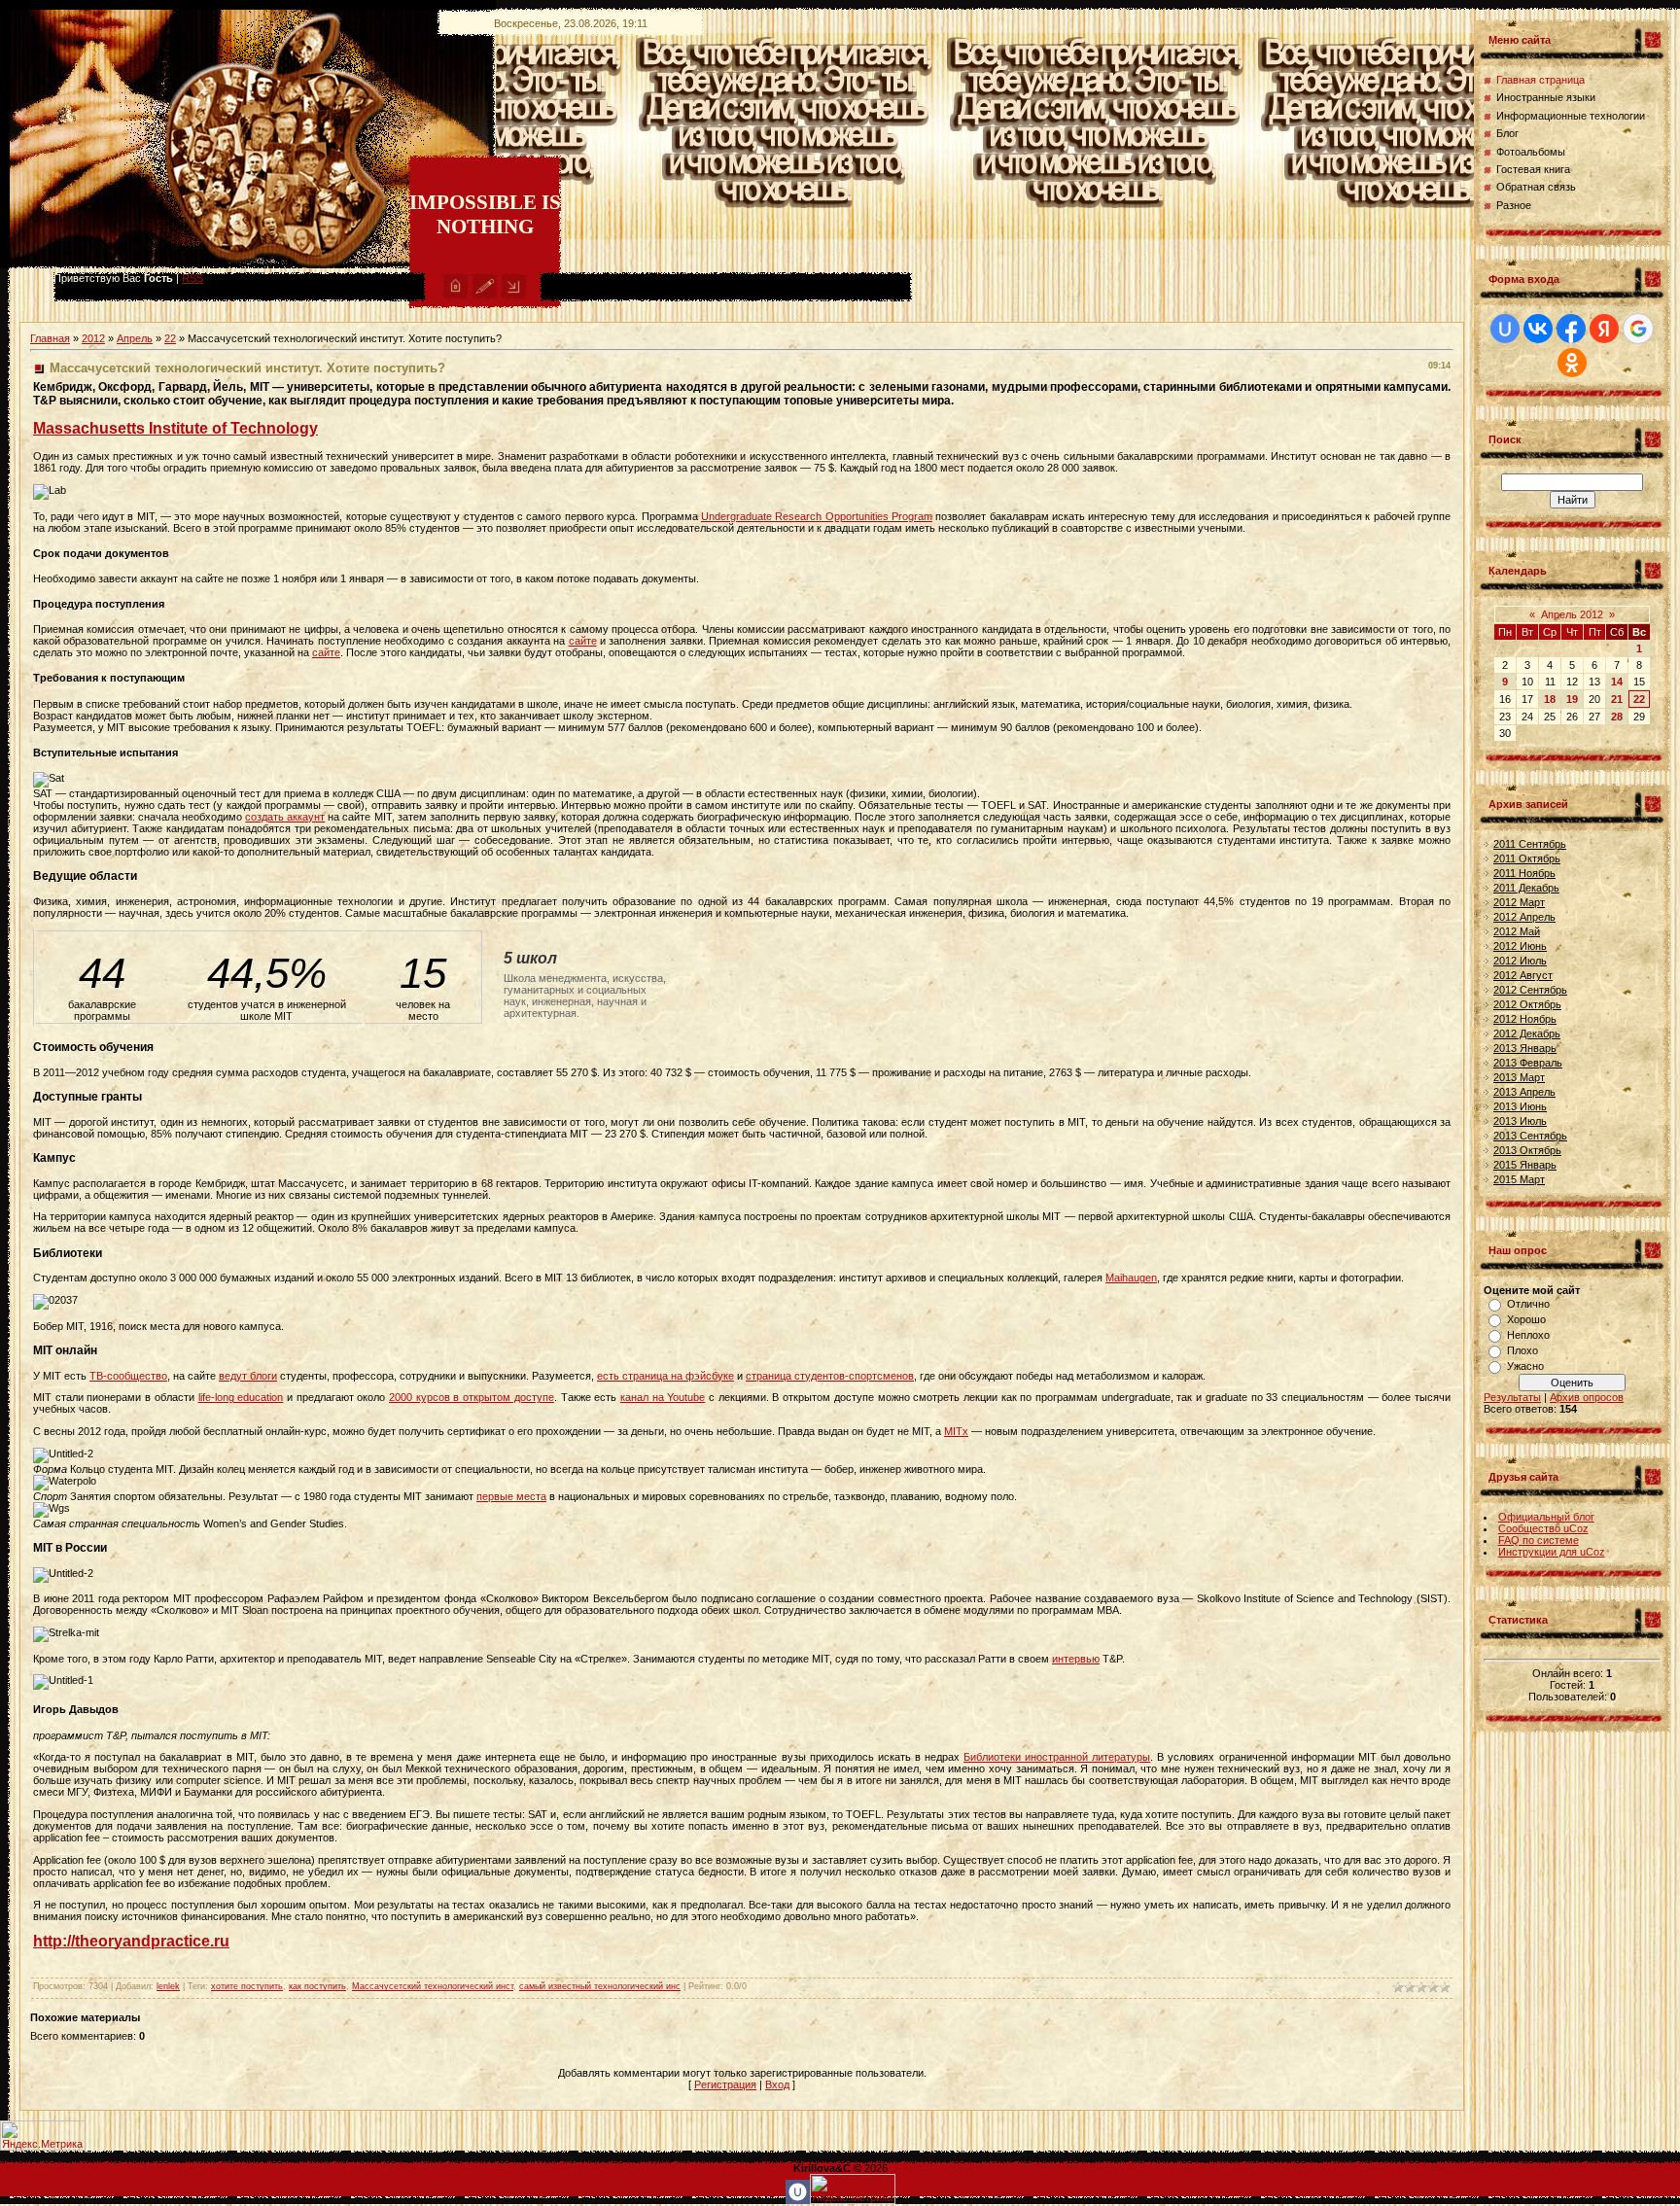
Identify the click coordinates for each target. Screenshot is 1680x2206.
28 (1617, 717)
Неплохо (1528, 1335)
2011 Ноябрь (1524, 873)
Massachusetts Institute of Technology (175, 428)
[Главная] (455, 296)
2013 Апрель (1524, 1092)
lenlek (168, 1986)
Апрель (135, 338)
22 (170, 338)
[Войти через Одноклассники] (1572, 363)
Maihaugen (1131, 1278)
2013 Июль (1520, 1121)
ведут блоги (248, 1376)
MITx (956, 1431)
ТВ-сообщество (128, 1376)
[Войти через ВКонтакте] (1538, 329)
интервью (1076, 1659)
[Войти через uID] (1505, 329)
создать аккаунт (285, 817)
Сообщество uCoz (1543, 1528)
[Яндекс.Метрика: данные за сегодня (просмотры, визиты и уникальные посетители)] (43, 2136)
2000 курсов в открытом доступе (472, 1397)
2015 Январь (1525, 1165)
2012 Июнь (1520, 946)
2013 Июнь (1520, 1106)
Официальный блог (1546, 1517)
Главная (50, 338)
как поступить (317, 1986)
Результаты (1512, 1397)
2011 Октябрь (1527, 858)
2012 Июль (1520, 961)
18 (1550, 699)
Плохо (1522, 1350)
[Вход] (514, 296)
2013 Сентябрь (1530, 1136)
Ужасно (1525, 1366)
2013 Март (1519, 1077)
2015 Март (1519, 1179)
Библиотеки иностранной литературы (1057, 1757)
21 (1617, 699)
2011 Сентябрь (1530, 844)
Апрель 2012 (1572, 614)
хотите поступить (247, 1986)
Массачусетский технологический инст (433, 1986)
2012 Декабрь (1527, 1033)
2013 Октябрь (1527, 1150)
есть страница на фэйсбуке (665, 1376)
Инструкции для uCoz (1552, 1552)
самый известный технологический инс (600, 1986)
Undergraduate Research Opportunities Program (817, 516)
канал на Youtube (663, 1397)
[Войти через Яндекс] (1604, 329)
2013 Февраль (1528, 1063)
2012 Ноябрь (1525, 1019)
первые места (511, 1496)
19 (1572, 699)
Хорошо (1526, 1319)
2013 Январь (1525, 1048)
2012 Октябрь (1527, 1004)
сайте (583, 641)
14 (1617, 682)
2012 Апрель (1524, 917)
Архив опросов (1587, 1397)
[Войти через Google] (1638, 329)
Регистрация (725, 2084)
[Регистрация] (485, 296)
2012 (93, 338)
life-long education (241, 1397)
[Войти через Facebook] (1571, 329)
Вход (777, 2084)
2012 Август (1523, 975)
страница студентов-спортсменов (830, 1376)
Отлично (1528, 1304)
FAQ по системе (1539, 1540)
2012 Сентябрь (1530, 990)
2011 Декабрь (1526, 888)
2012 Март (1519, 902)
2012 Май (1517, 931)
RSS (192, 278)
